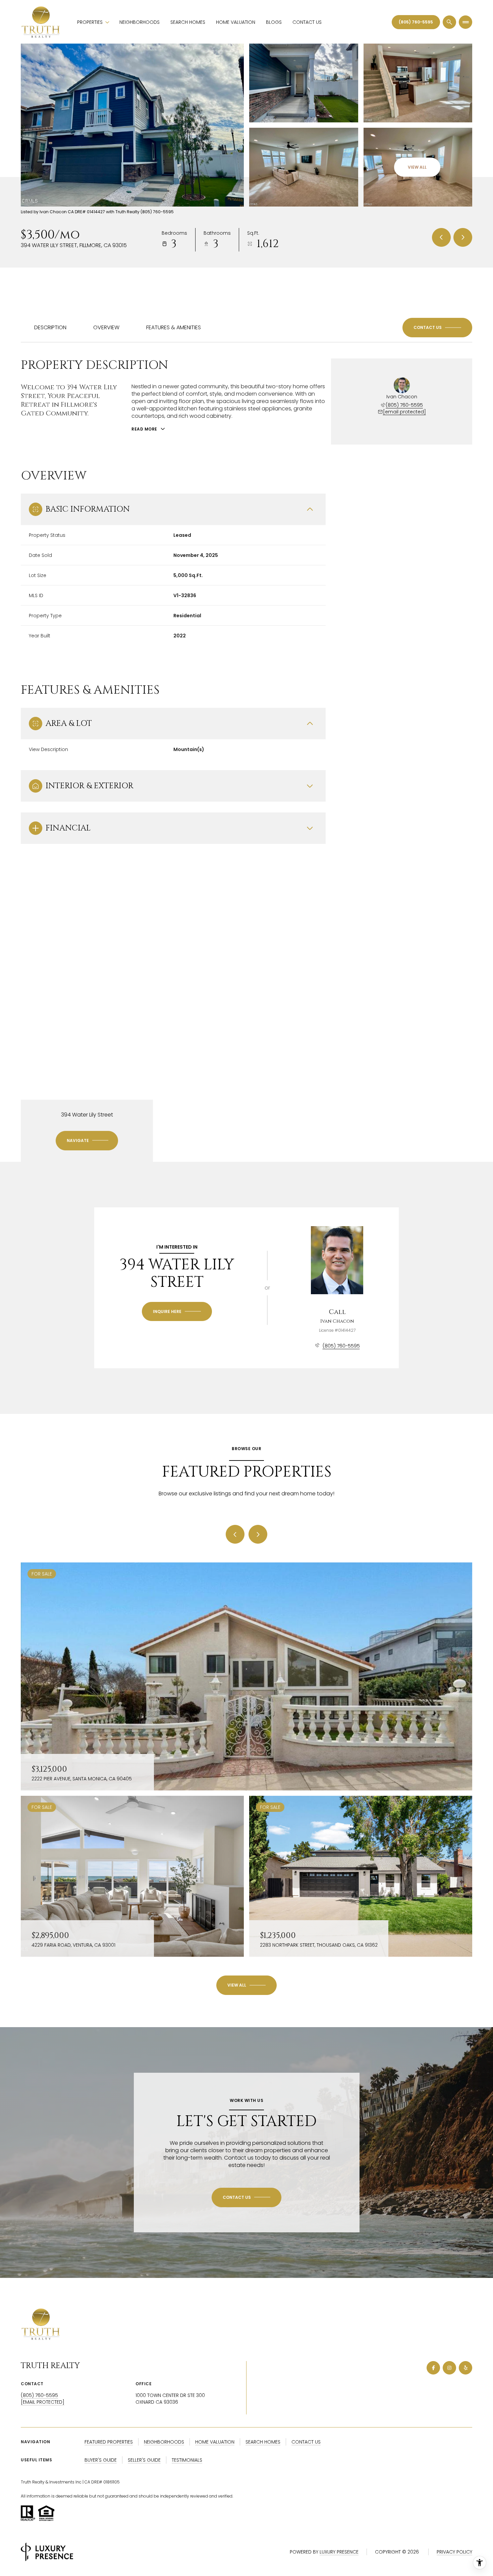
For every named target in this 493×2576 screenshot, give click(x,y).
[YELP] (465, 2368)
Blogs (274, 22)
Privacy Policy (454, 2552)
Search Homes (188, 22)
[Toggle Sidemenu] (465, 22)
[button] (437, 328)
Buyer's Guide (101, 2460)
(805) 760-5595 (416, 22)
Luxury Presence (339, 2552)
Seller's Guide (144, 2460)
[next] (258, 1534)
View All (417, 167)
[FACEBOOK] (433, 2368)
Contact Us (307, 22)
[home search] (449, 22)
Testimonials (187, 2460)
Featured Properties (109, 2442)
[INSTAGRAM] (449, 2368)
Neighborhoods (140, 22)
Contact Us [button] (306, 2442)
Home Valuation (236, 22)
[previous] (235, 1534)
